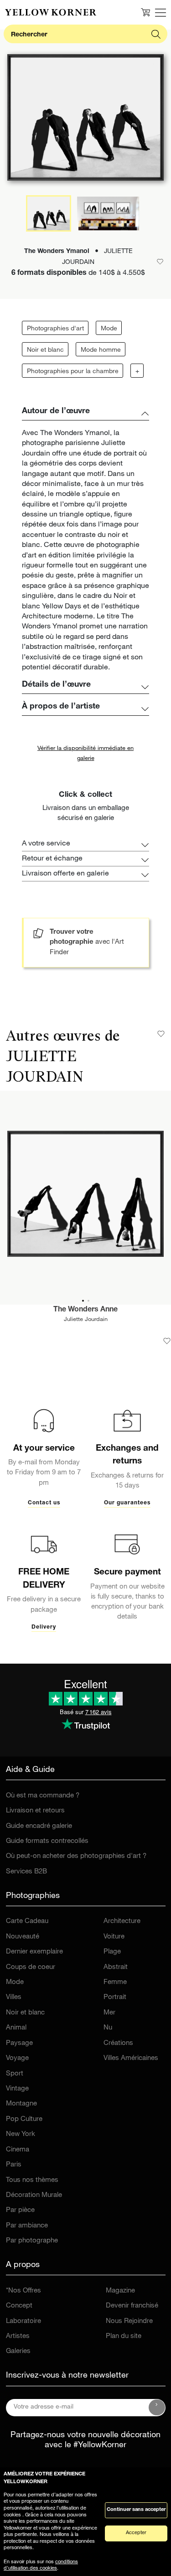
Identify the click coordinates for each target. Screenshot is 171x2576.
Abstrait (116, 1967)
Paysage (19, 2043)
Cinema (18, 2150)
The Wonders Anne (85, 1310)
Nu (108, 2028)
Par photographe (32, 2241)
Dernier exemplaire (34, 1952)
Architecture (122, 1921)
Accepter (136, 2533)
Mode (109, 329)
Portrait (115, 1997)
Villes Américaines (131, 2058)
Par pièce (20, 2210)
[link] (51, 12)
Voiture (114, 1937)
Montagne (21, 2104)
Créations (118, 2043)
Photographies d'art (55, 329)
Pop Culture (24, 2119)
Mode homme (101, 350)
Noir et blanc (45, 350)
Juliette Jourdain (86, 1320)
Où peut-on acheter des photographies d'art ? (76, 1856)
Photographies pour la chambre (73, 372)
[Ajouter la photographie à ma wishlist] (167, 1341)
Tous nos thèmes (32, 2180)
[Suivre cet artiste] (161, 1034)
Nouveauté (23, 1937)
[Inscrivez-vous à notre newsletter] (157, 2408)
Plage (112, 1952)
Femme (115, 1982)
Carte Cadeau (27, 1921)
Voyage (17, 2058)
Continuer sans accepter (136, 2510)
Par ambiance (27, 2226)
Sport (15, 2074)
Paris (14, 2165)
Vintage (17, 2089)
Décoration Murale (34, 2195)
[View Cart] (145, 12)
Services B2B (26, 1872)
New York (21, 2134)
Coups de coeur (31, 1967)
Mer (109, 2013)
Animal (16, 2028)
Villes (14, 1997)
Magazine (120, 2291)
